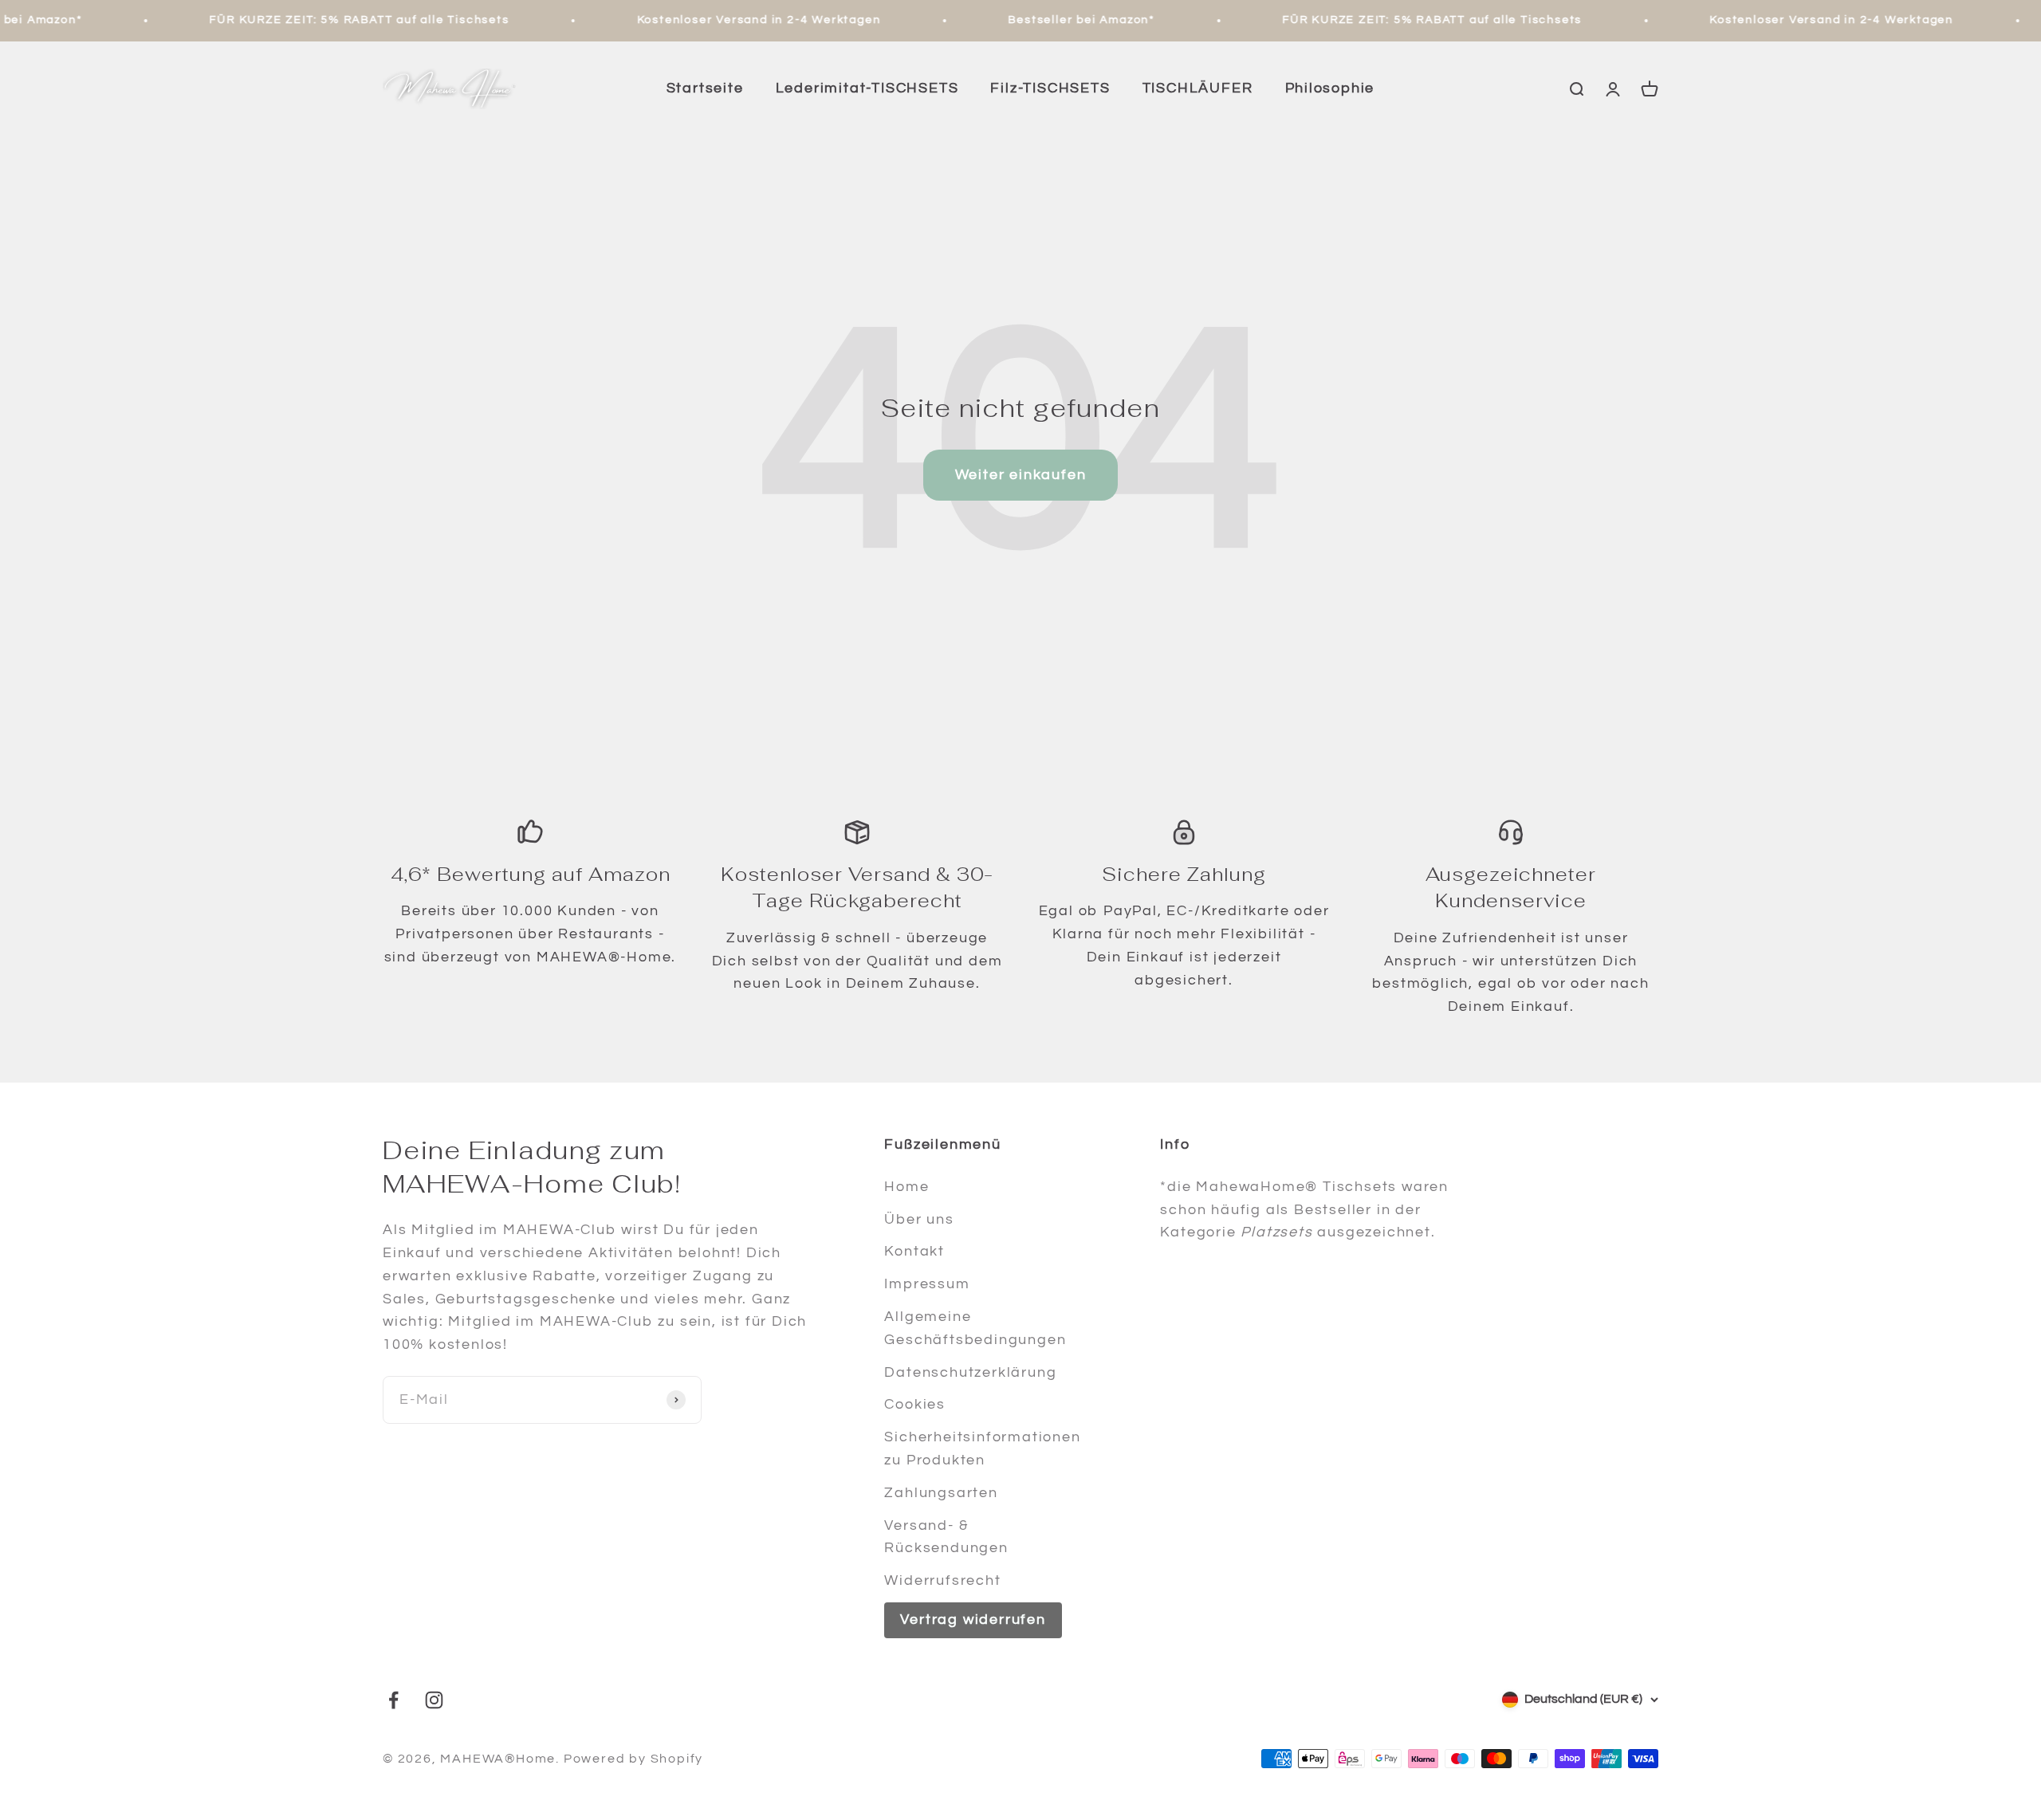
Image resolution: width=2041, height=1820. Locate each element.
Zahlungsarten (941, 1493)
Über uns (919, 1219)
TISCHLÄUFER (1198, 88)
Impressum (927, 1284)
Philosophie (1330, 88)
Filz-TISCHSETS (1050, 88)
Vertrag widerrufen (973, 1620)
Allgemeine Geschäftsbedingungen (975, 1328)
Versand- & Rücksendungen (946, 1537)
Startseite (705, 88)
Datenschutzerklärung (970, 1372)
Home (906, 1187)
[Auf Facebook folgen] (393, 1700)
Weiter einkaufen (1021, 475)
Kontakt (914, 1251)
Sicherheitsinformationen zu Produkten (982, 1449)
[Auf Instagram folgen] (434, 1700)
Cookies (915, 1404)
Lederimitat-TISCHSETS (867, 88)
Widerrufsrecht (942, 1580)
